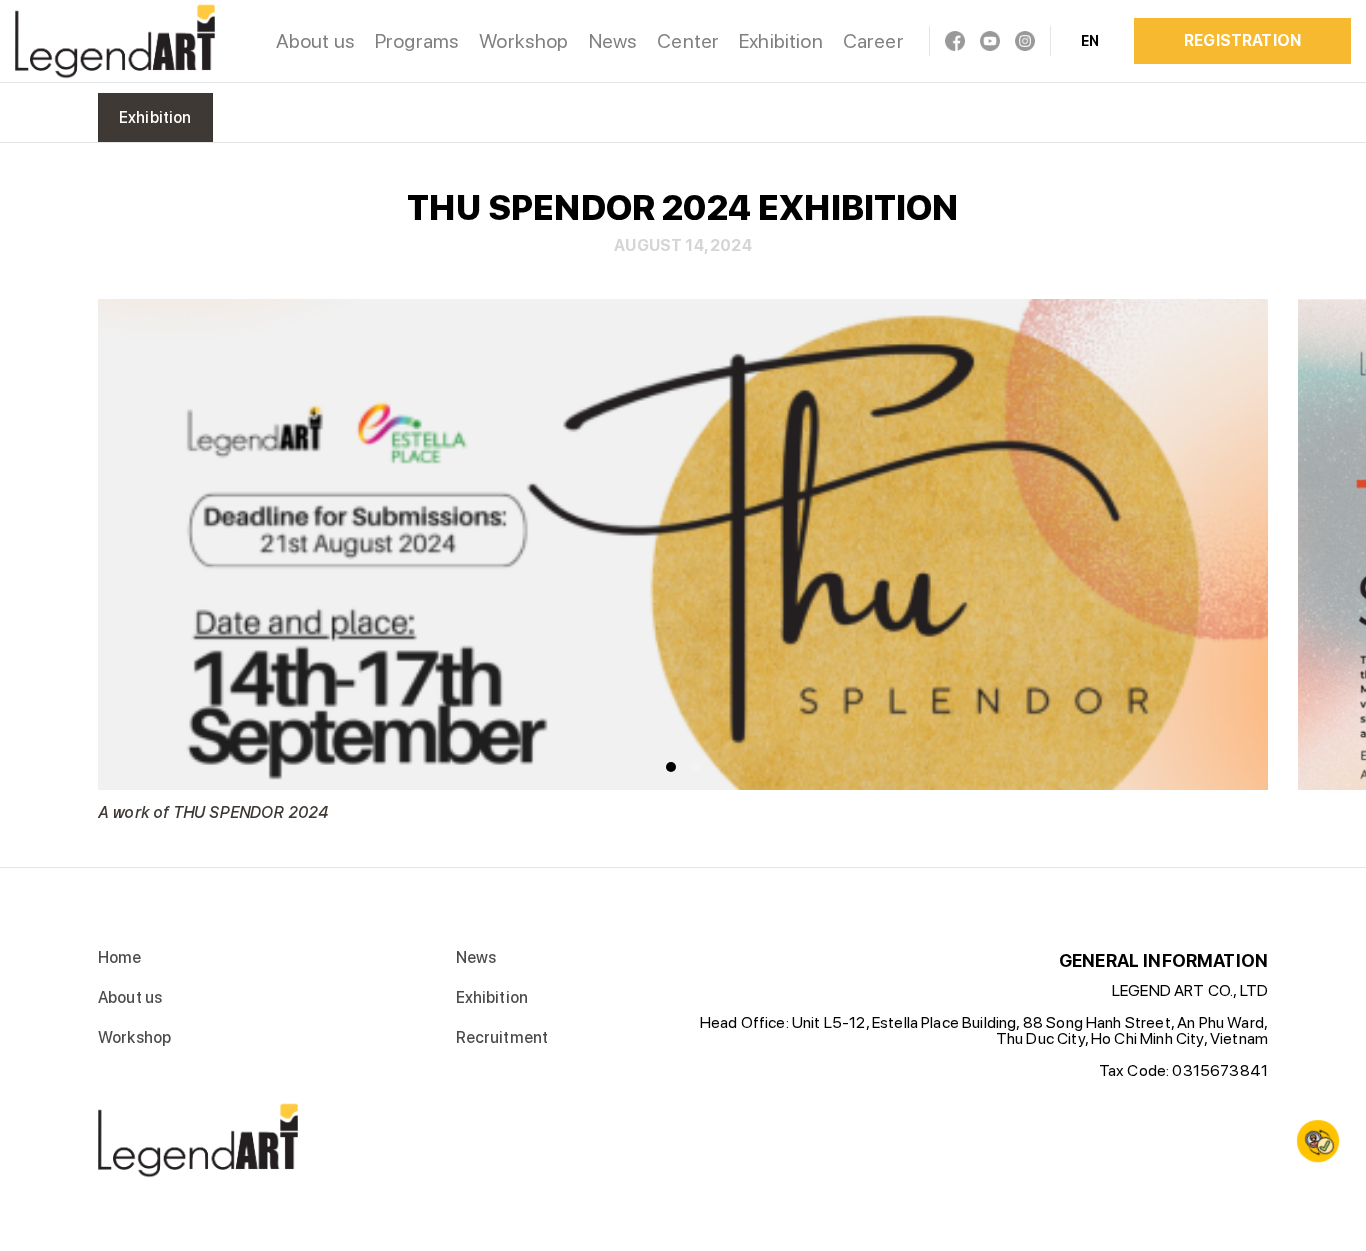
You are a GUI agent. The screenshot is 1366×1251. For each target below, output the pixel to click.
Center (688, 41)
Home (120, 957)
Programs (417, 41)
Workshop (523, 41)
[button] (671, 767)
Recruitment (502, 1037)
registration (1242, 40)
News (613, 41)
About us (315, 41)
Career (873, 41)
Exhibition (781, 41)
